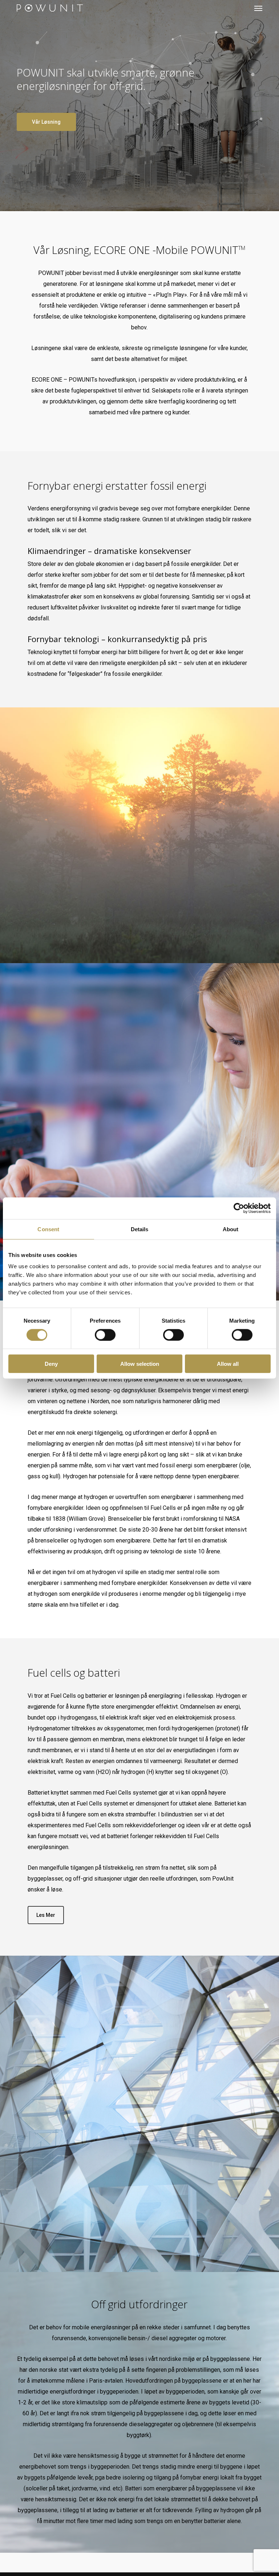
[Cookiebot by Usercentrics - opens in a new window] (239, 1208)
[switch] (105, 1335)
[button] (258, 8)
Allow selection (140, 1364)
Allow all (228, 1364)
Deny (51, 1364)
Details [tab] (140, 1229)
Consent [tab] (48, 1229)
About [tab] (231, 1229)
